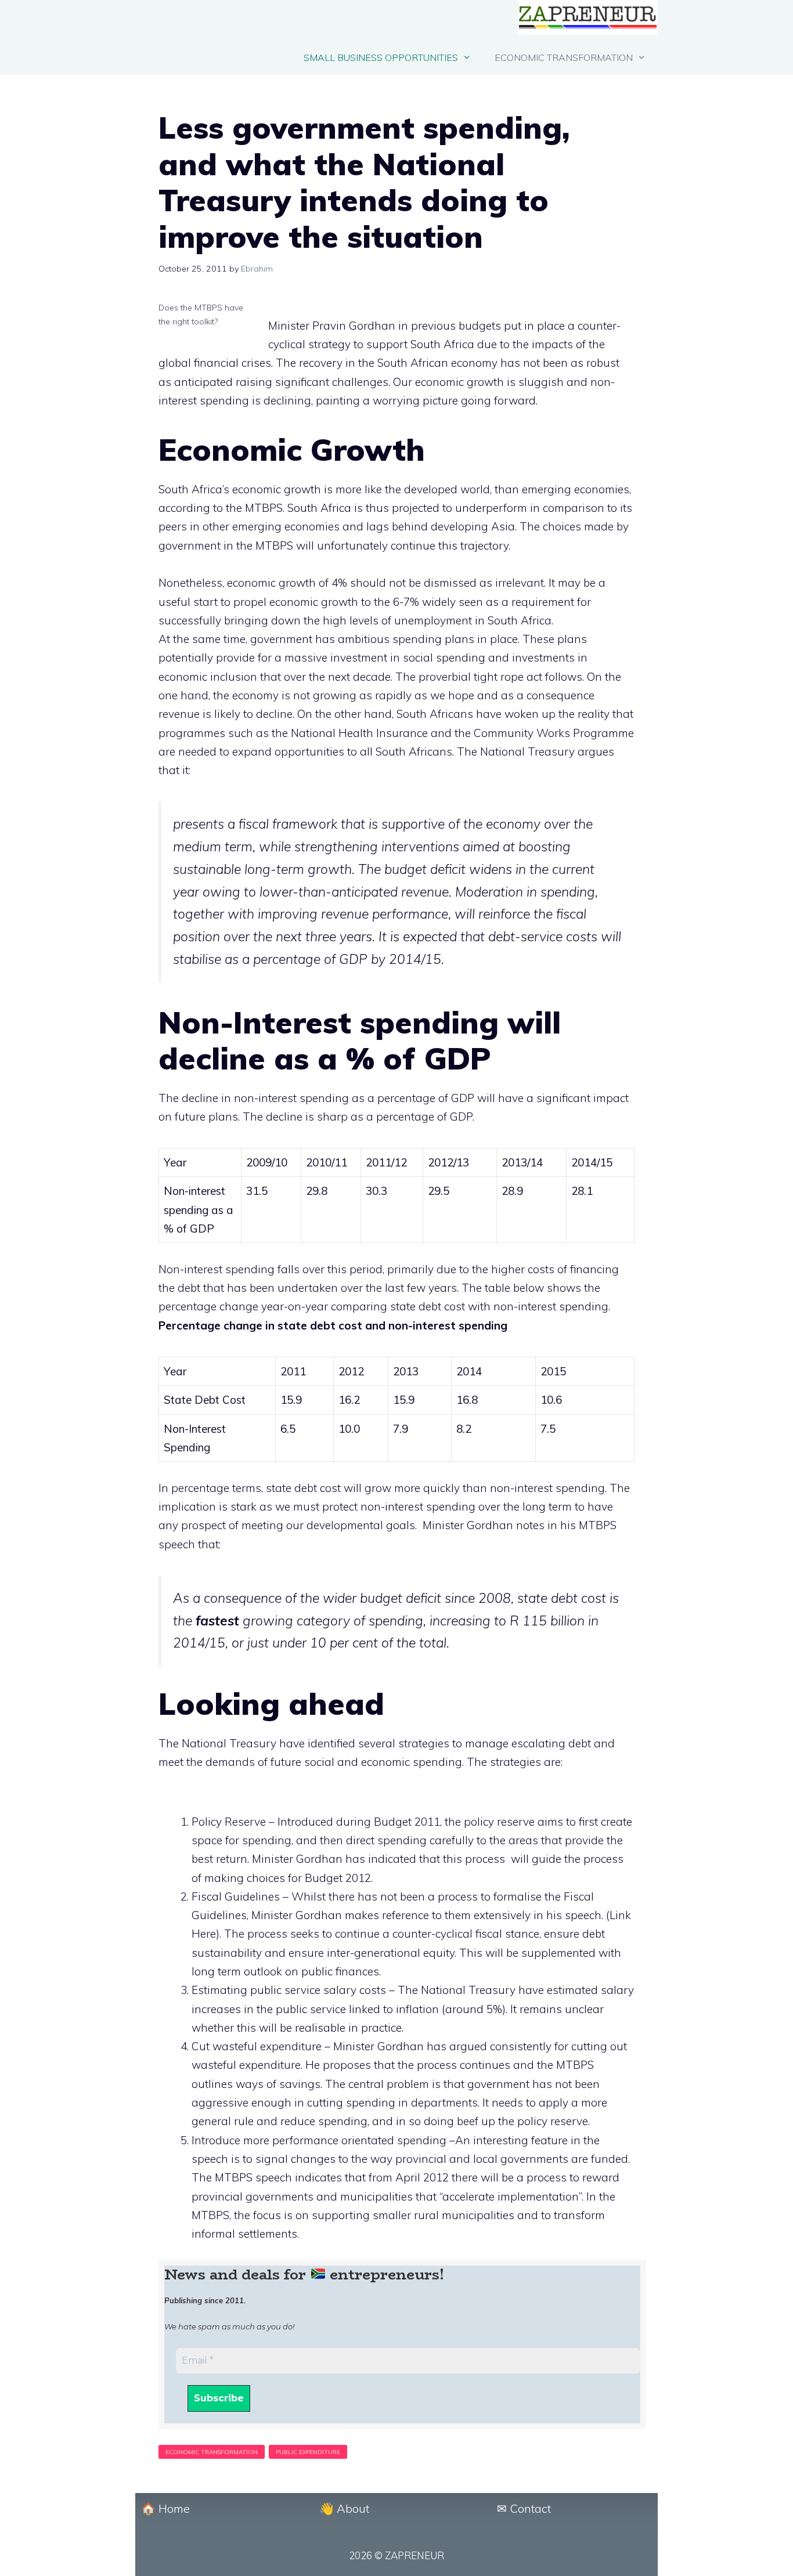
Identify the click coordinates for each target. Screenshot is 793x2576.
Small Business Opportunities (381, 57)
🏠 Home (165, 2508)
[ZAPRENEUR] (588, 20)
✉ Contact (524, 2508)
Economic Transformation (564, 57)
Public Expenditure (308, 2452)
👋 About (344, 2508)
